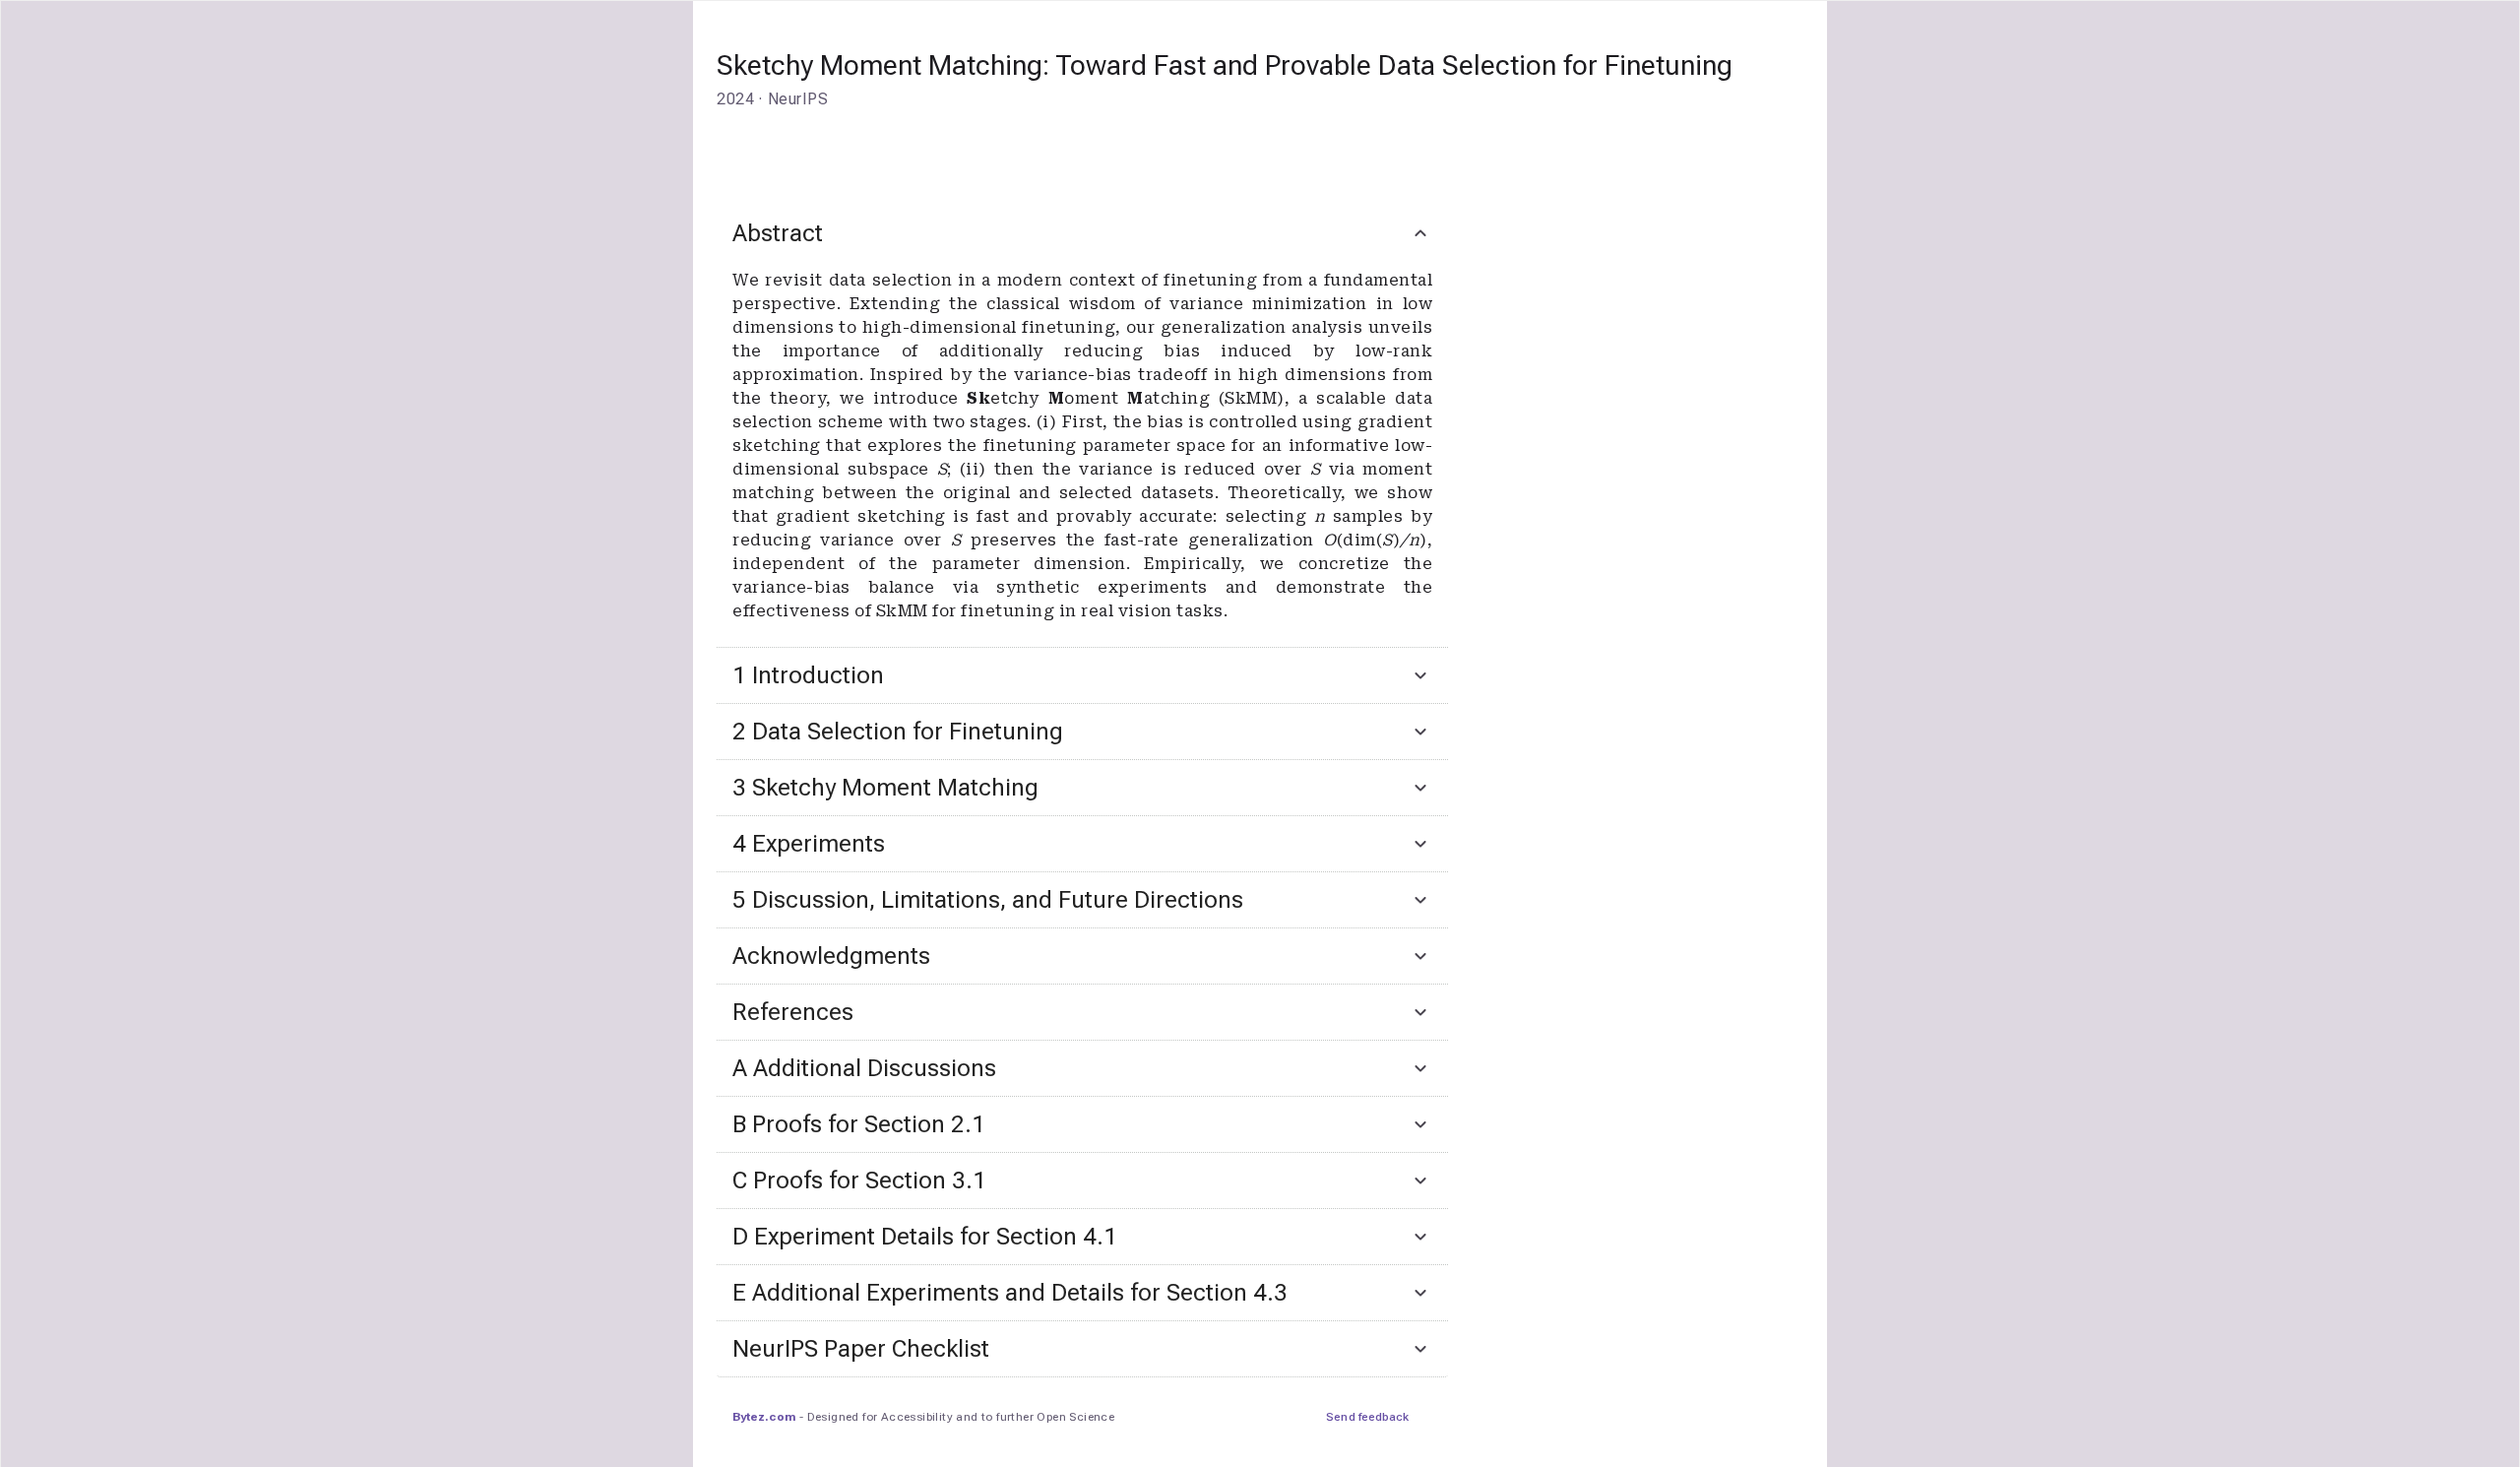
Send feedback (1367, 1417)
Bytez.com (764, 1417)
